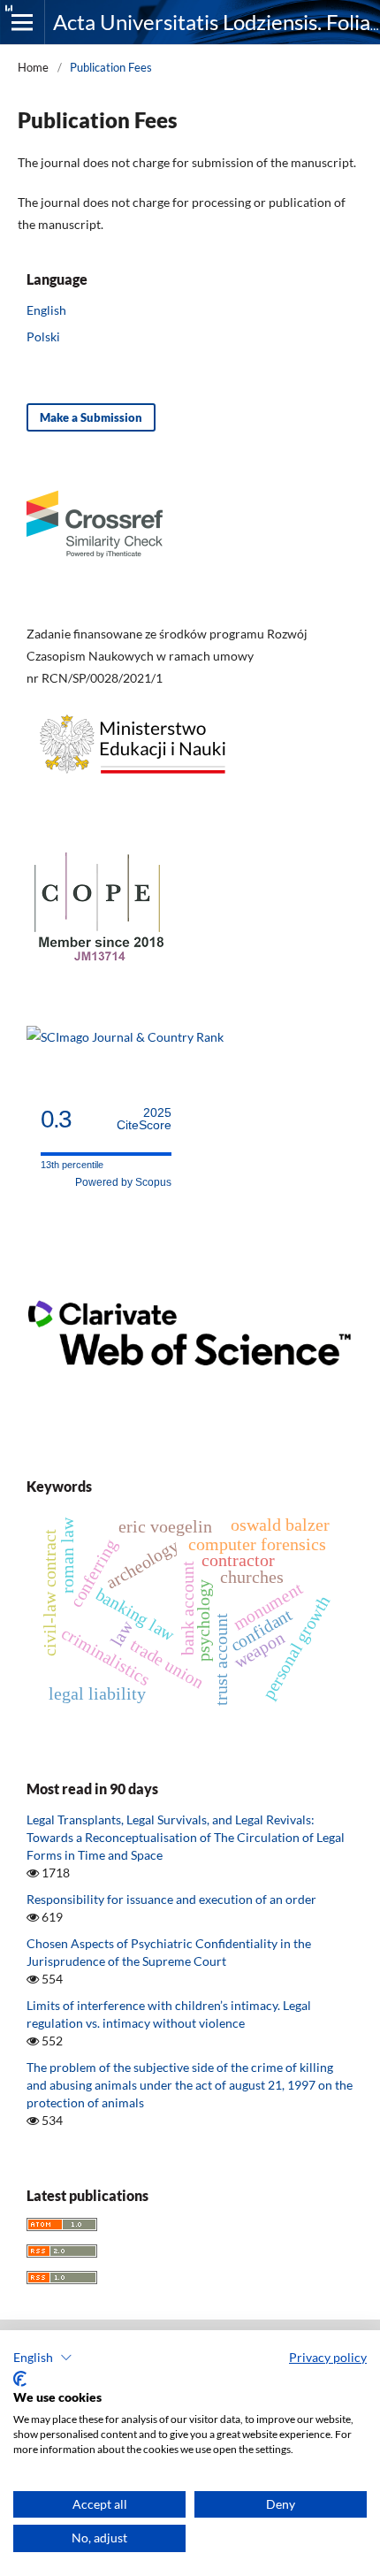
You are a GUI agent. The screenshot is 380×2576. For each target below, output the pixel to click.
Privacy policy (328, 2357)
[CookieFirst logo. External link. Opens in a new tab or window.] (20, 2379)
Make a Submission (91, 417)
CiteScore (144, 1119)
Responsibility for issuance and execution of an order (171, 1899)
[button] (43, 2358)
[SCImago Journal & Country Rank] (125, 1037)
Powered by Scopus (123, 1182)
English (46, 310)
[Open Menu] (22, 22)
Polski (43, 336)
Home (33, 67)
